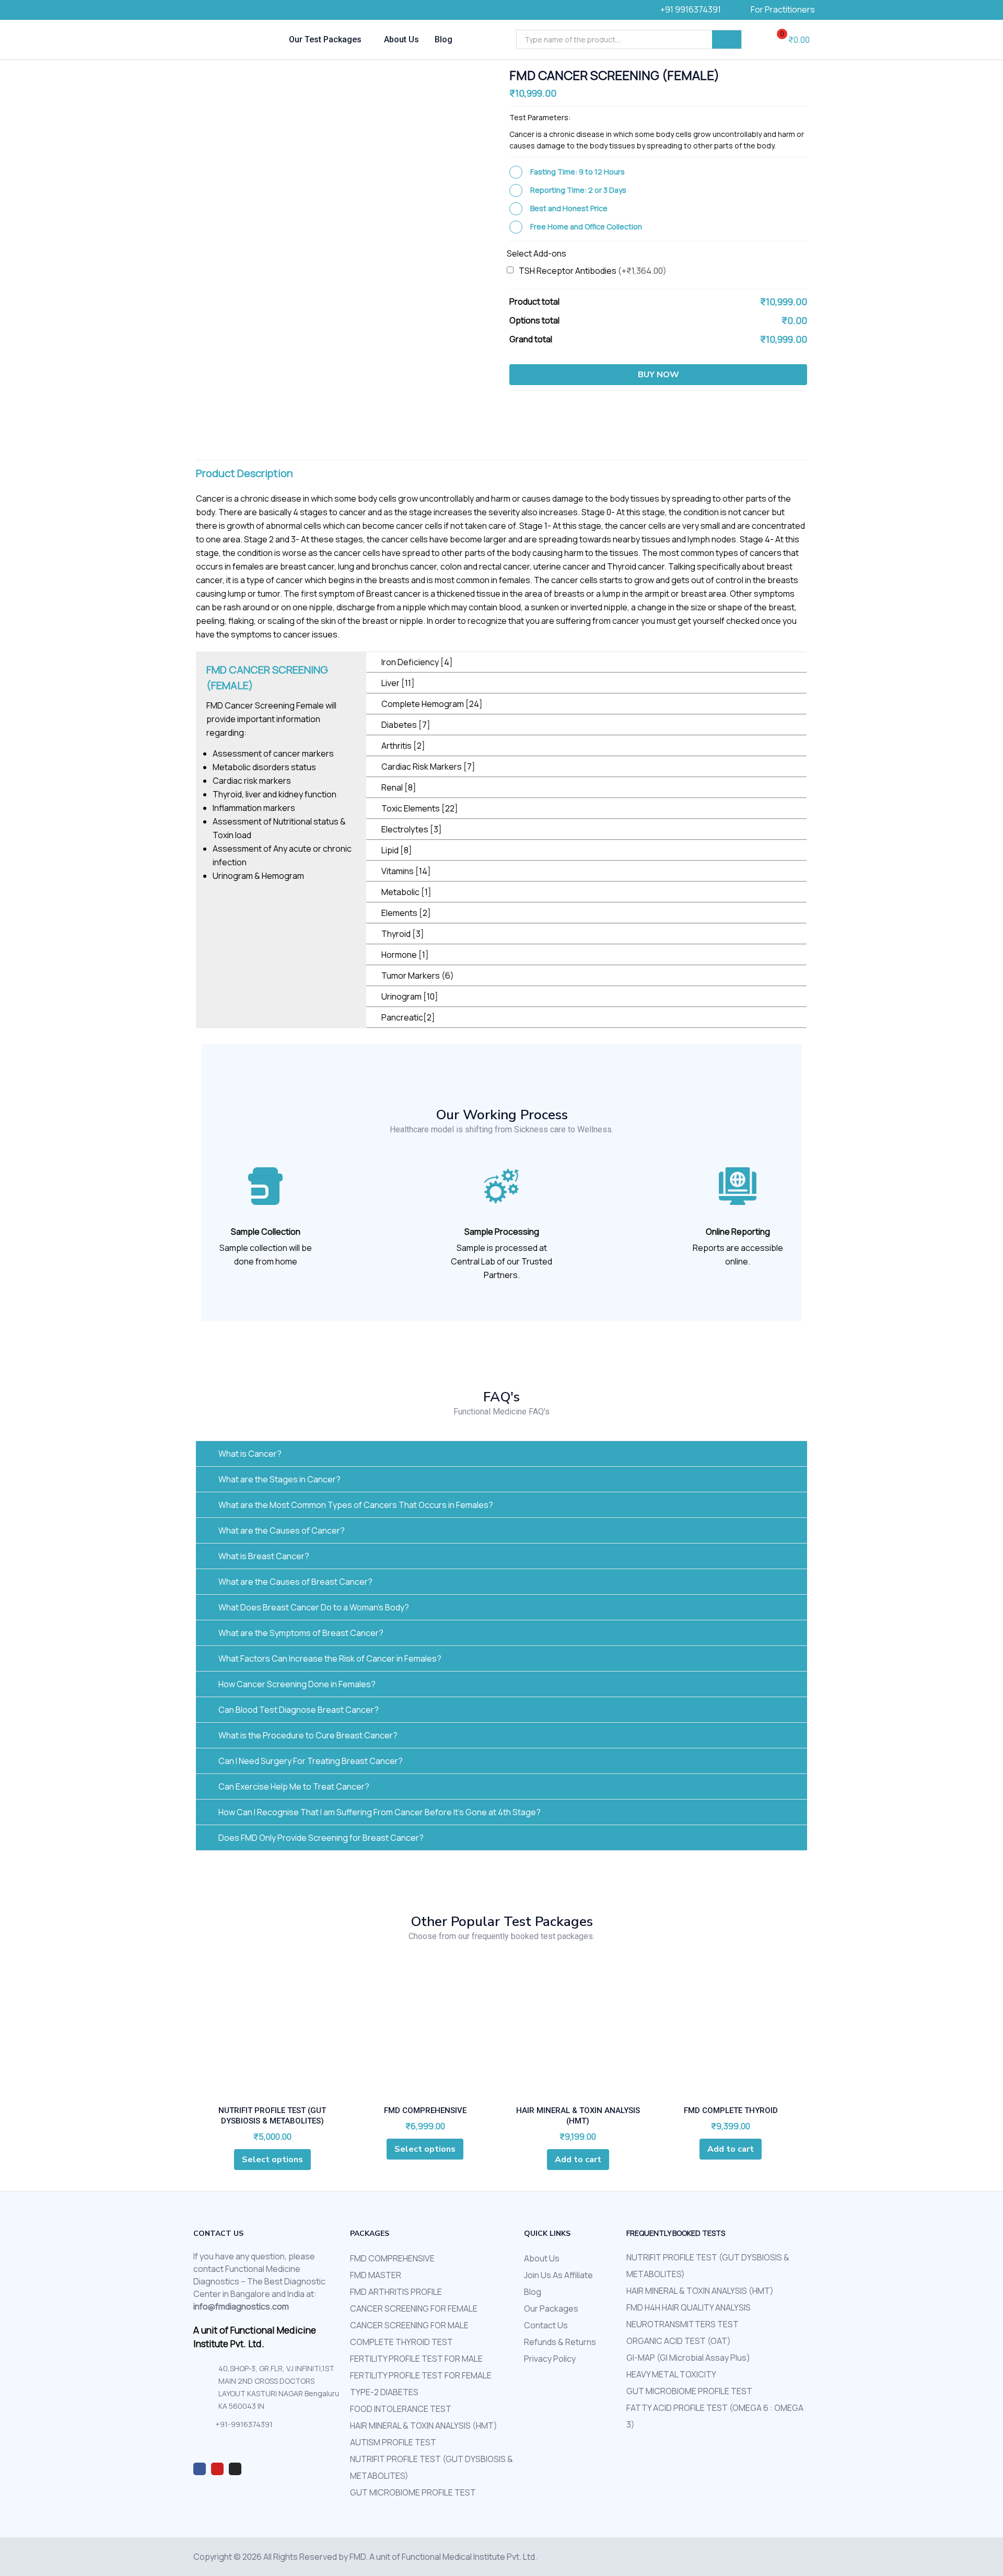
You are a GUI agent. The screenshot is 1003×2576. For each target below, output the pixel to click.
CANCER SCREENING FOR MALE (409, 2325)
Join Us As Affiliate (558, 2275)
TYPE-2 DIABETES (384, 2392)
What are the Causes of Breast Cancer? (295, 1582)
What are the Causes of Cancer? (282, 1530)
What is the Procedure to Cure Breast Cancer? (308, 1735)
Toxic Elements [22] (420, 808)
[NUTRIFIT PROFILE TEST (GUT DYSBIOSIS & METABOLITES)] (272, 2034)
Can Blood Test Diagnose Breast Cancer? (299, 1710)
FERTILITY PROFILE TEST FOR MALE (416, 2359)
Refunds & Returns (560, 2342)
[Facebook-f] (206, 10)
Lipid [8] (397, 850)
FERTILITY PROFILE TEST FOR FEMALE (421, 2375)
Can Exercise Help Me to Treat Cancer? (294, 1786)
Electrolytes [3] (412, 829)
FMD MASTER (376, 2275)
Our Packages (551, 2308)
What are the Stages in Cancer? (279, 1479)
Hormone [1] (405, 955)
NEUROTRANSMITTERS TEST (683, 2324)
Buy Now (658, 375)
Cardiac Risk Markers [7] (428, 767)
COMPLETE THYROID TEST (401, 2342)
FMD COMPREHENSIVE (425, 2110)
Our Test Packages (326, 39)
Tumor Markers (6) (418, 976)
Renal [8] (399, 787)
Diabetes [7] (406, 725)
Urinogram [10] (410, 996)
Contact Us (546, 2325)
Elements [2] (406, 913)
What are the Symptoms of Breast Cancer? (301, 1633)
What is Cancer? (250, 1454)
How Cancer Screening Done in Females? (297, 1684)
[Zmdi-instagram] (235, 2469)
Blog (444, 39)
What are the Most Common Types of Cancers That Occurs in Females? (356, 1505)
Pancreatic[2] (408, 1017)
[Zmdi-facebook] (200, 2469)
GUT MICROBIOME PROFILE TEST (413, 2492)
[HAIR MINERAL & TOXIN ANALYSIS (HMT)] (578, 2034)
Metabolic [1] (406, 892)
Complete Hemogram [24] (432, 704)
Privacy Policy (550, 2359)
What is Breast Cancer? (264, 1556)
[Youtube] (238, 10)
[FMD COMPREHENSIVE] (425, 2034)
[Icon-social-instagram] (222, 10)
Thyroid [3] (403, 934)
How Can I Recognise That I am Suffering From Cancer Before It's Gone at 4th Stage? (380, 1812)
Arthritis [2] (403, 746)
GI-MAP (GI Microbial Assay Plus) (688, 2358)
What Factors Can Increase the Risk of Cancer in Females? (330, 1658)
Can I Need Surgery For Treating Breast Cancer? (311, 1761)
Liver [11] (398, 683)
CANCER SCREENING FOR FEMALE (414, 2308)
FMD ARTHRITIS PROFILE (396, 2292)
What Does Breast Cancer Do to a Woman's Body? (314, 1607)
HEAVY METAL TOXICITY (671, 2374)
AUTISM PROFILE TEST (393, 2442)
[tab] (586, 662)
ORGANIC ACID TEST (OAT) (679, 2341)
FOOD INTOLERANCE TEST (401, 2409)
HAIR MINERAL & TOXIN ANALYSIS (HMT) (424, 2426)
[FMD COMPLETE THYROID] (731, 2034)
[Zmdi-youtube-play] (217, 2469)
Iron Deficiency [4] (417, 662)
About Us (401, 39)
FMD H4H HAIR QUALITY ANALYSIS (689, 2307)
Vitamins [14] (406, 871)
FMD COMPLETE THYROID (731, 2110)
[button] (789, 40)
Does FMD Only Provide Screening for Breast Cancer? (321, 1838)
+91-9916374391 (244, 2424)
